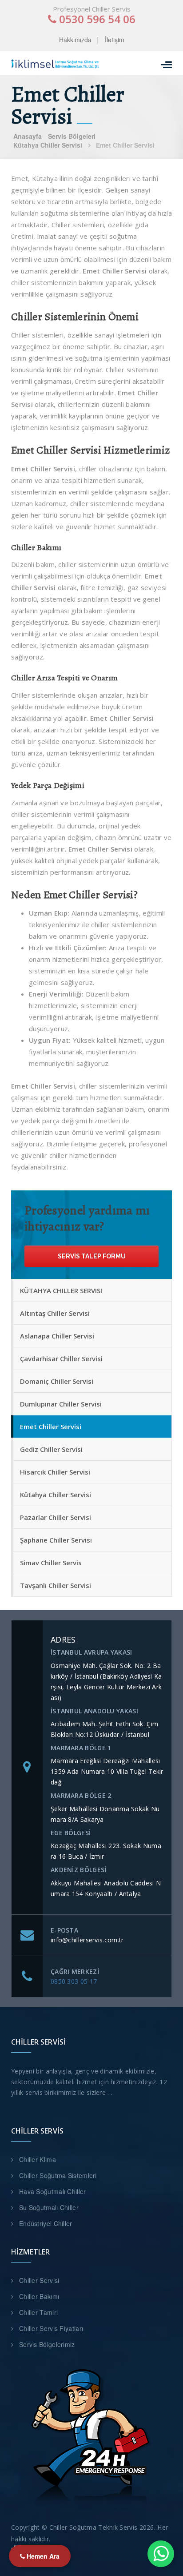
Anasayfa (28, 136)
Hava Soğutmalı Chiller (53, 2191)
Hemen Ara (42, 2556)
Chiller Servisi (39, 2280)
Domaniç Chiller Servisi (57, 1381)
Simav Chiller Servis (51, 1563)
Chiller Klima (38, 2159)
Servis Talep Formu (92, 1256)
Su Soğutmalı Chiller (49, 2207)
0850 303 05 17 (74, 1981)
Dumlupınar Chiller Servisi (61, 1404)
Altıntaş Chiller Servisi (55, 1313)
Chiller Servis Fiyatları (51, 2328)
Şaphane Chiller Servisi (56, 1540)
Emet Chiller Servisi (51, 1427)
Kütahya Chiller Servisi (48, 145)
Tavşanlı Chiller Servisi (56, 1585)
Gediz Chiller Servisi (51, 1449)
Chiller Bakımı (39, 2296)
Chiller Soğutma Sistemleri (58, 2175)
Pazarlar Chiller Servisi (56, 1517)
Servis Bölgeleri (72, 136)
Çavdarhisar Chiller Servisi (61, 1358)
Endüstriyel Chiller (46, 2223)
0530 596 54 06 (96, 19)
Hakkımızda (75, 40)
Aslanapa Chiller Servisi (57, 1336)
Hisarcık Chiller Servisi (55, 1472)
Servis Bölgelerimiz (47, 2344)
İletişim (115, 40)
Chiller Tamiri (38, 2312)
